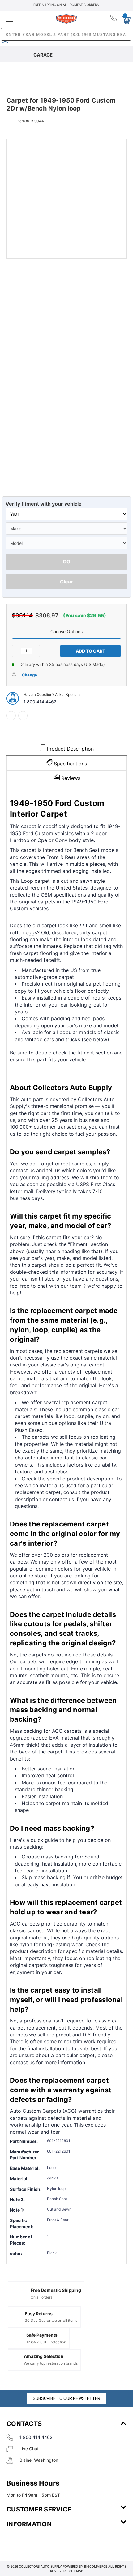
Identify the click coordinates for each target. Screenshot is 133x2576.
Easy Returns (39, 2314)
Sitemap (76, 2571)
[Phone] (114, 19)
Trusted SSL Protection (46, 2342)
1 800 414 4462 (40, 702)
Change (29, 675)
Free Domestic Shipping (56, 2290)
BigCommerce (96, 2566)
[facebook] (11, 716)
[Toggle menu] (26, 19)
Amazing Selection (44, 2356)
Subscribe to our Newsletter (66, 2398)
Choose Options (66, 631)
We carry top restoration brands (51, 2363)
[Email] (23, 716)
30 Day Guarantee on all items (51, 2320)
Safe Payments (42, 2335)
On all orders (41, 2297)
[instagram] (33, 2542)
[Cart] (124, 19)
